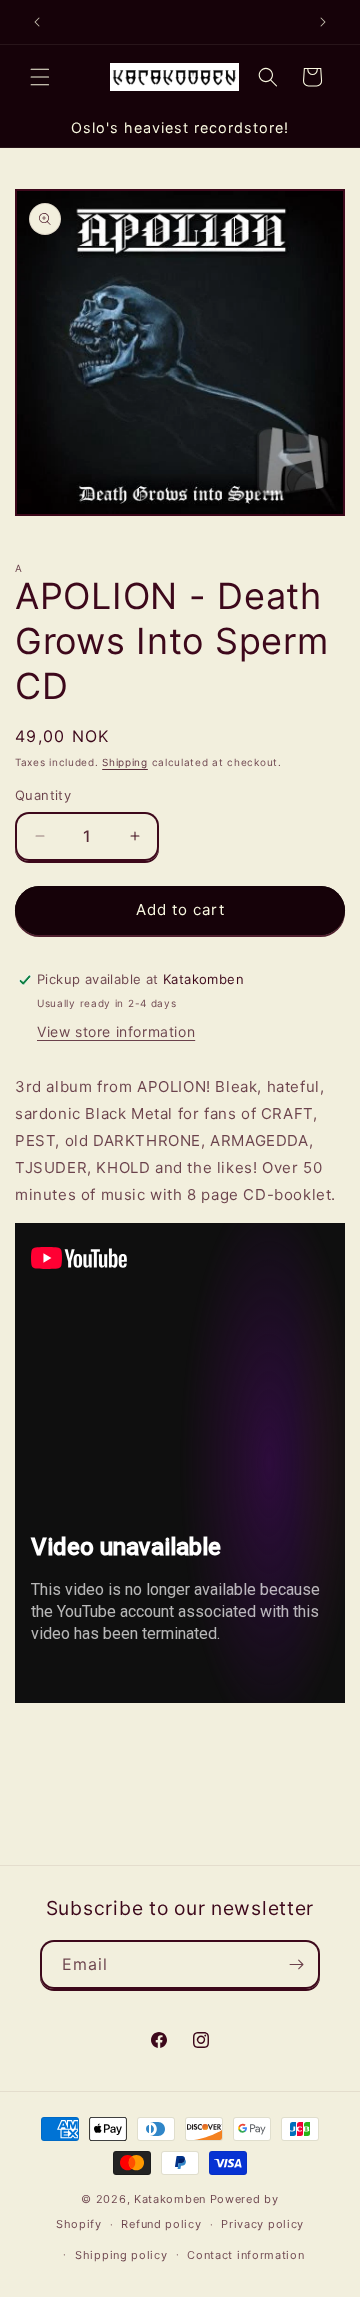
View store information (116, 1031)
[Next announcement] (323, 22)
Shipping (125, 762)
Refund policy (161, 2224)
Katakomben (170, 2199)
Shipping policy (121, 2255)
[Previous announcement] (37, 22)
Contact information (245, 2255)
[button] (40, 77)
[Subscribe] (296, 1964)
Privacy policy (262, 2224)
